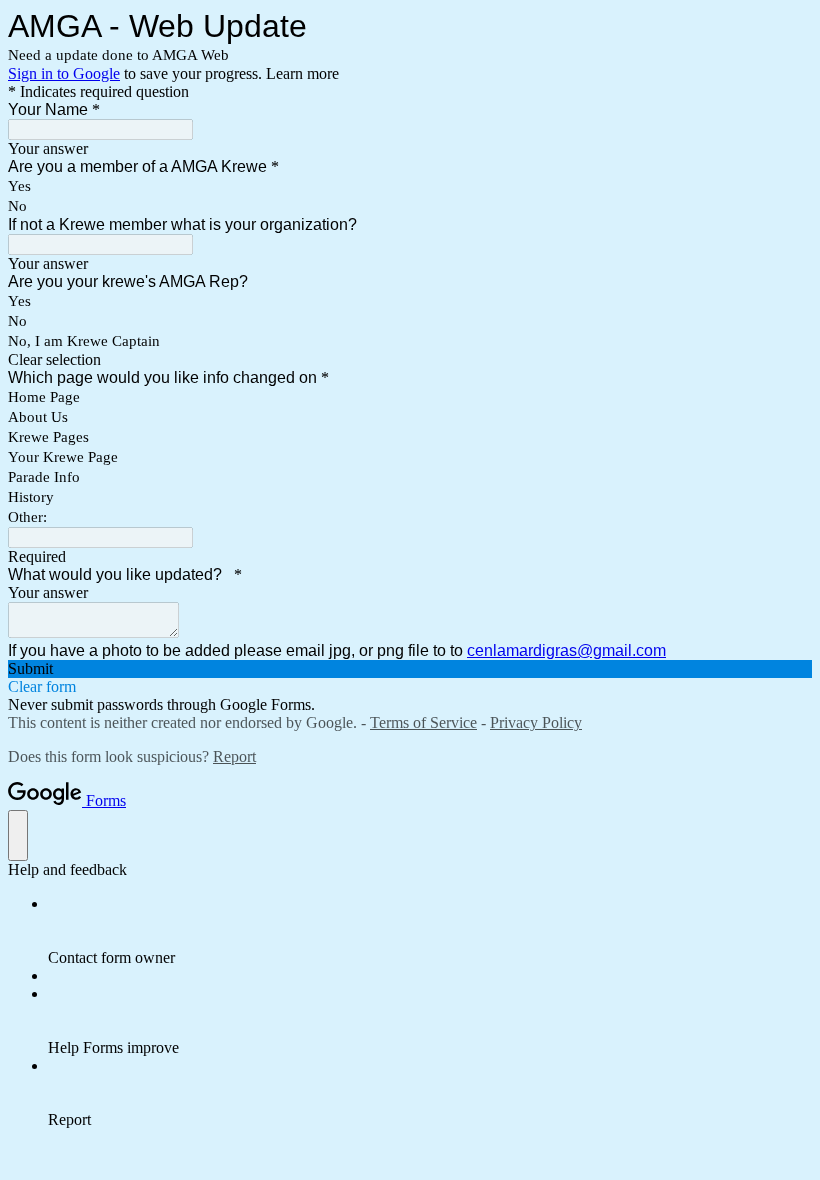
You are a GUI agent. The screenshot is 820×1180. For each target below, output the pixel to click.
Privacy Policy (536, 722)
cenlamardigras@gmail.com (566, 650)
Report (234, 756)
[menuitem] (430, 931)
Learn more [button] (302, 73)
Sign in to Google (64, 73)
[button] (410, 360)
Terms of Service (423, 722)
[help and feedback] (18, 835)
